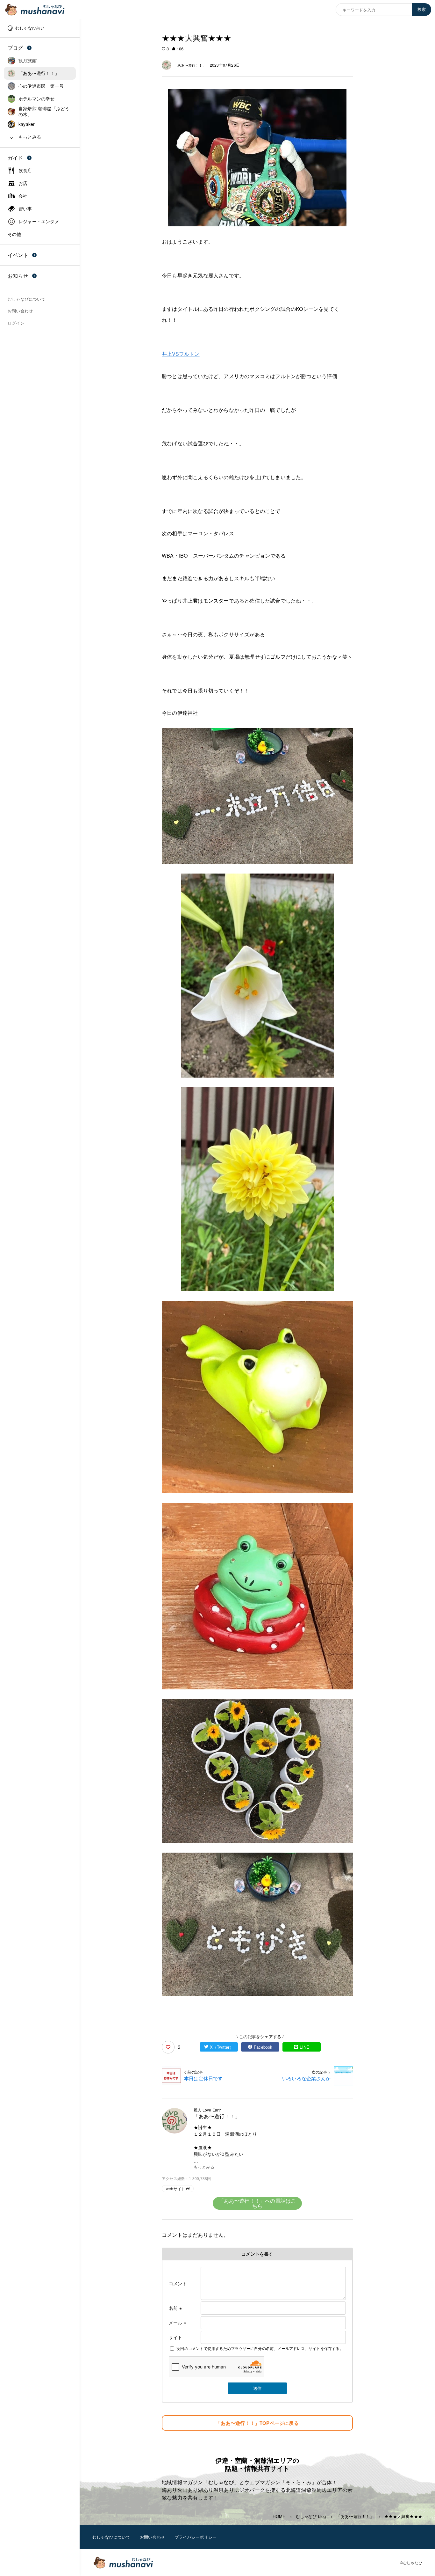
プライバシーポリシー (196, 2537)
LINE (304, 2047)
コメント (178, 2283)
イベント (18, 255)
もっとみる (204, 2167)
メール (178, 2323)
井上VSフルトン (181, 354)
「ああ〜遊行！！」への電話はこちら (257, 2203)
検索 (422, 9)
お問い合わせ (152, 2537)
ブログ (15, 48)
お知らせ (18, 276)
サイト (176, 2337)
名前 (175, 2308)
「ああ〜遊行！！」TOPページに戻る (257, 2423)
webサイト (175, 2188)
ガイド (15, 158)
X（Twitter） (222, 2047)
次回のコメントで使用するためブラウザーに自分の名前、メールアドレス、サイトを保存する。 (260, 2348)
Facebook (263, 2047)
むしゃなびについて (111, 2537)
